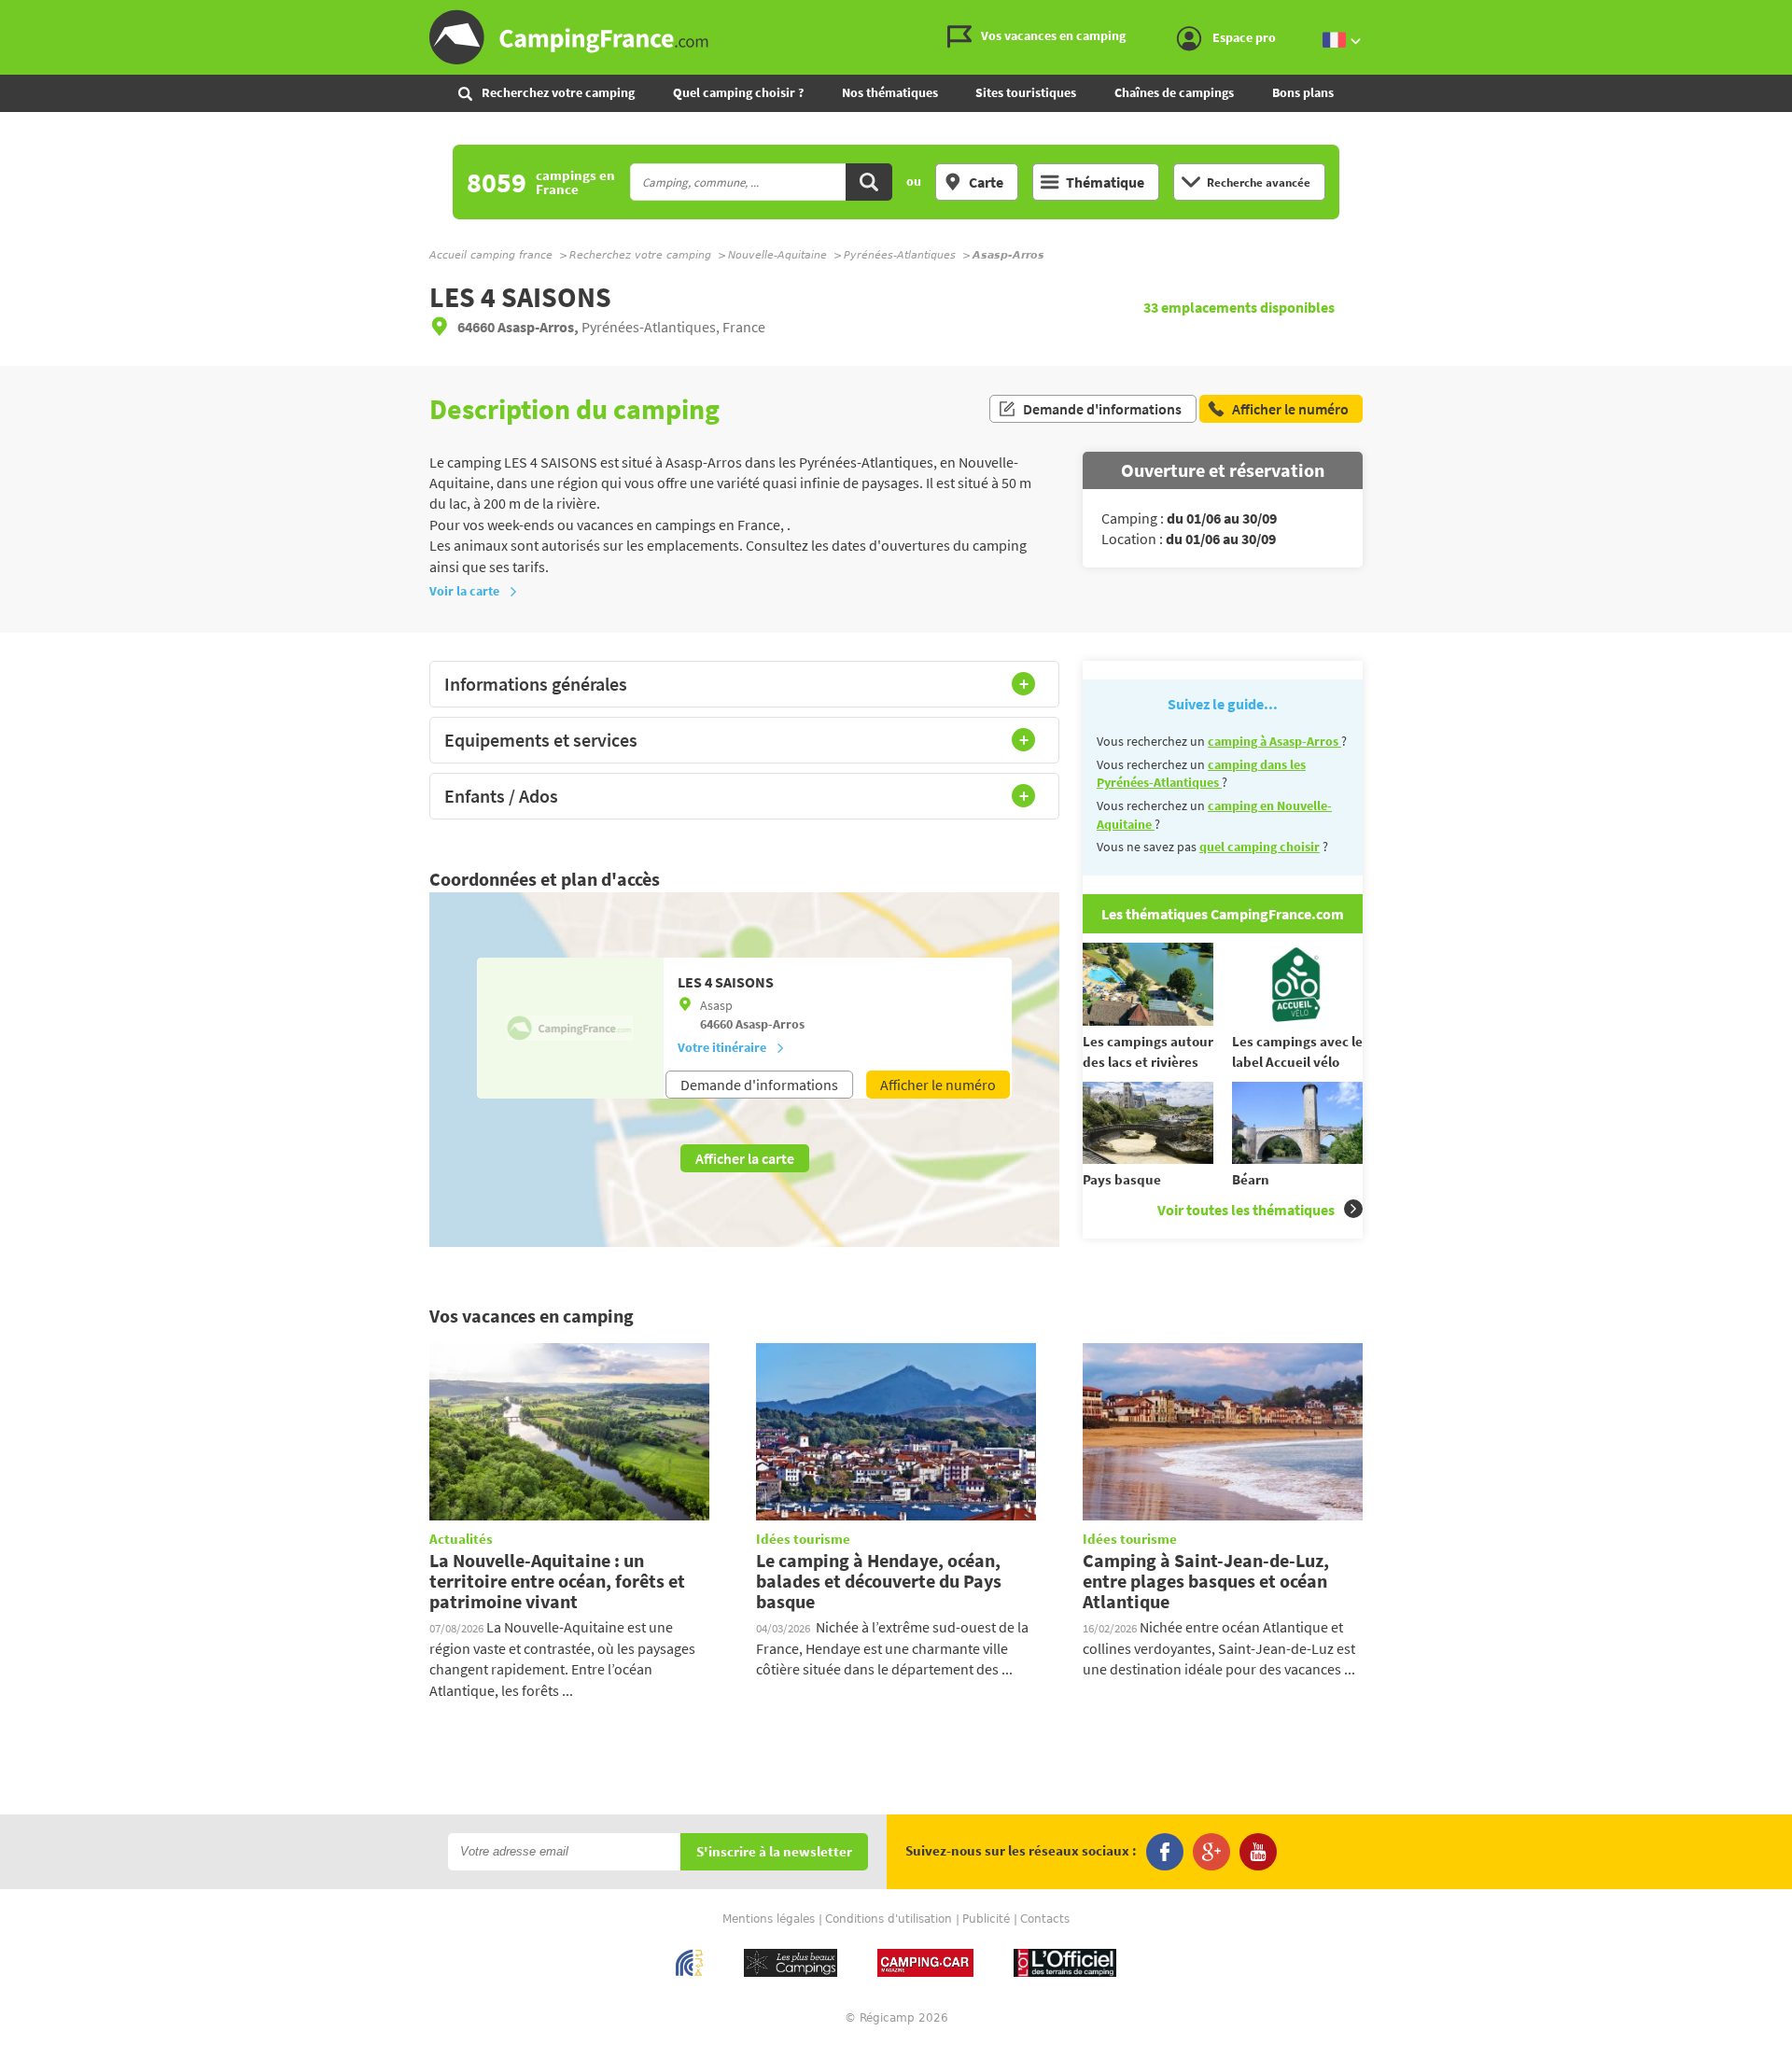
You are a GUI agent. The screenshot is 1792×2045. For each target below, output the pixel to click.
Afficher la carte (745, 1158)
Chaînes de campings (1174, 92)
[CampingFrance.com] (896, 37)
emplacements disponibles (1239, 307)
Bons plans (1303, 92)
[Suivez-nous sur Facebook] (1165, 1852)
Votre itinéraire (722, 1047)
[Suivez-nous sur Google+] (1211, 1852)
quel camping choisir (1260, 847)
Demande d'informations (1102, 409)
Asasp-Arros (770, 1024)
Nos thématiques (890, 92)
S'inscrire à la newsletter (774, 1852)
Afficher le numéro (938, 1085)
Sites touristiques (1026, 92)
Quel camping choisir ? (738, 92)
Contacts (1045, 1919)
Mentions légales (769, 1919)
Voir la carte (464, 591)
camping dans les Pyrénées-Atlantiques (1201, 774)
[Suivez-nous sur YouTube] (1258, 1852)
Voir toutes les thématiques (1246, 1210)
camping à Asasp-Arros (1274, 741)
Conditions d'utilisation (889, 1919)
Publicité (986, 1919)
